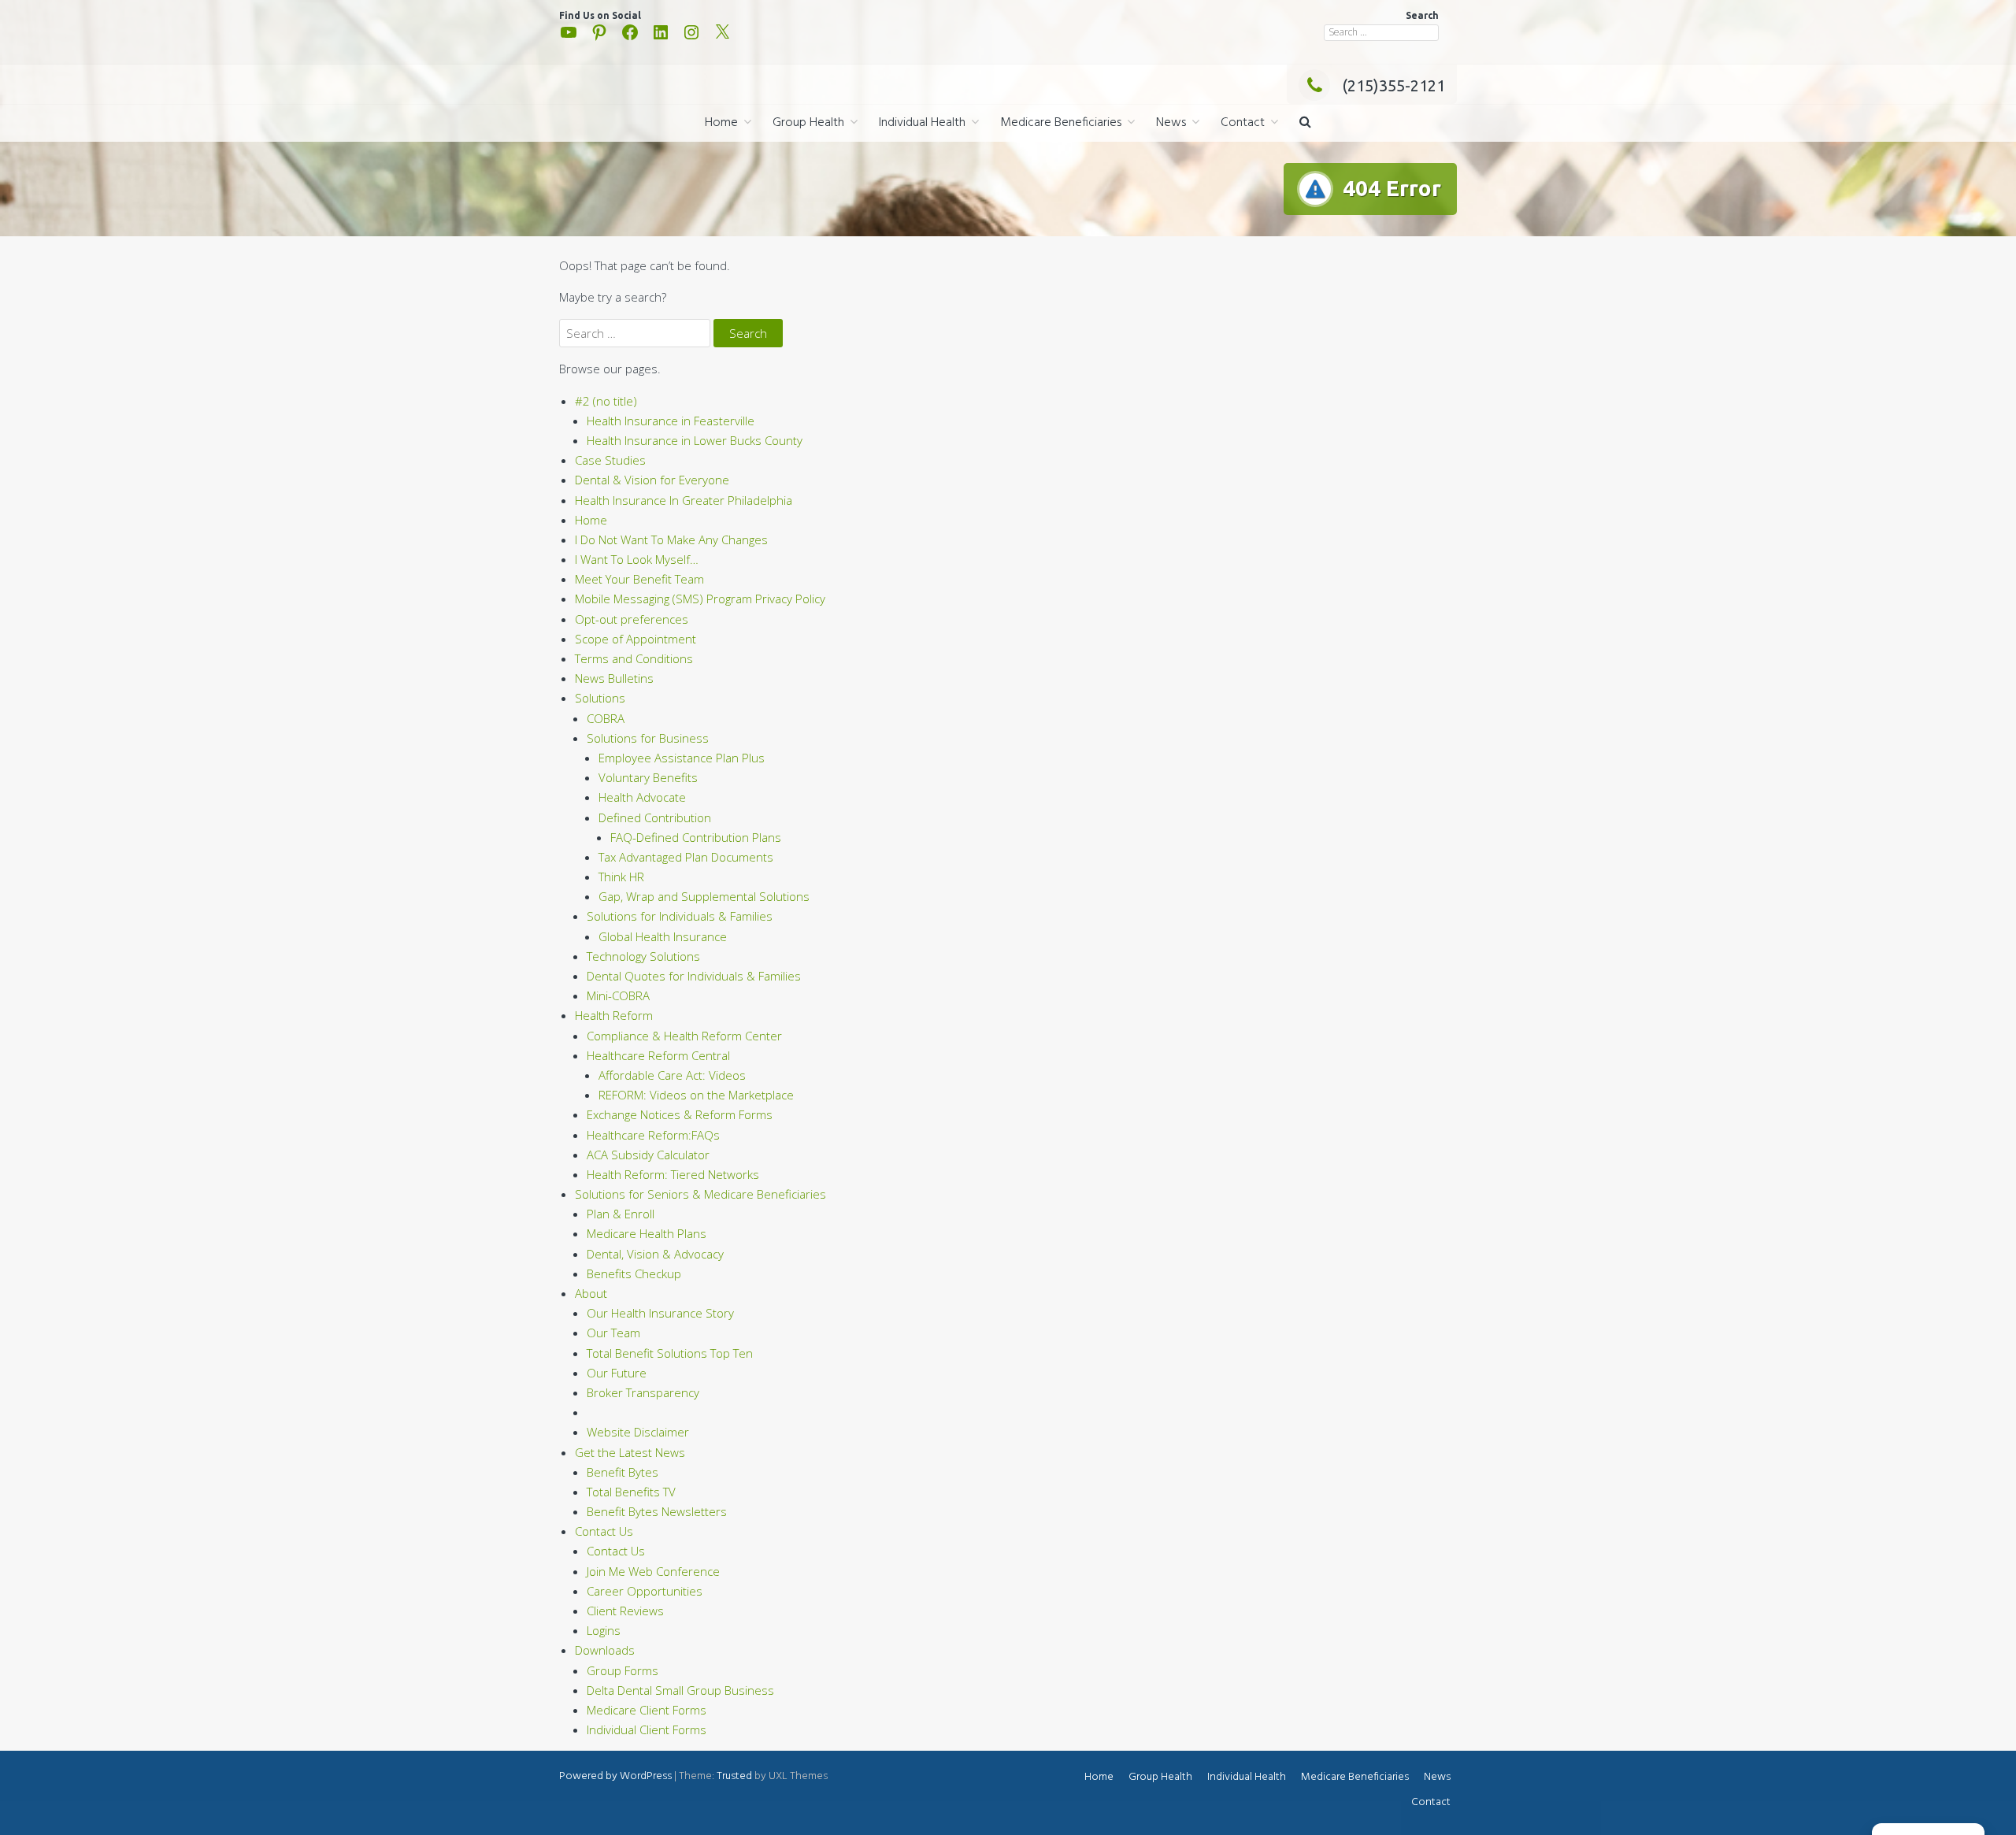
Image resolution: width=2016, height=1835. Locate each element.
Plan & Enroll (621, 1214)
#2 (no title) (606, 401)
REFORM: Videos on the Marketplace (696, 1095)
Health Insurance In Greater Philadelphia (684, 500)
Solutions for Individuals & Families (680, 916)
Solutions (600, 698)
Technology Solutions (643, 956)
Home (721, 123)
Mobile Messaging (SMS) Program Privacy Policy (700, 599)
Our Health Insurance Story (660, 1313)
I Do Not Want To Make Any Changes (671, 539)
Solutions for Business (648, 738)
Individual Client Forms (647, 1729)
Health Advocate (642, 797)
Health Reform (614, 1015)
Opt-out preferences (632, 619)
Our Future (617, 1373)
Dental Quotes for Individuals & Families (694, 976)
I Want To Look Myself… (637, 559)
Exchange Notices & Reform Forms (680, 1114)
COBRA (606, 718)
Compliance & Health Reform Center (684, 1036)
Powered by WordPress (615, 1776)
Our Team (613, 1333)
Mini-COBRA (618, 995)
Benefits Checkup (634, 1273)
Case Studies (610, 460)
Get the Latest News (630, 1452)
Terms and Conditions (634, 658)
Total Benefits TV (631, 1492)
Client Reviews (625, 1611)
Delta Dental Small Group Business (680, 1690)
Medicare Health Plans (647, 1233)
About (591, 1293)
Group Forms (623, 1670)
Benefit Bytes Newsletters (657, 1511)
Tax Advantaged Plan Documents (686, 857)
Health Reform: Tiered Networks (673, 1174)
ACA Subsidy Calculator (648, 1155)
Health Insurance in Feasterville (671, 421)
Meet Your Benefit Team (639, 579)
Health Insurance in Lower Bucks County (695, 440)
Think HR (621, 877)
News (1171, 123)
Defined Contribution (655, 817)
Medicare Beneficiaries (1061, 123)
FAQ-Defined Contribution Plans (696, 837)
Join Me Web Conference (653, 1571)
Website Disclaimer (638, 1432)
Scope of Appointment (636, 639)
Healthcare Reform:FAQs (653, 1135)
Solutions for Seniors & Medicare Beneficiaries (700, 1194)
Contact (1243, 123)
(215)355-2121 (1393, 85)
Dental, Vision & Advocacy (655, 1254)
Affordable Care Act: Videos (672, 1075)
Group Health (808, 123)
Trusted (734, 1776)
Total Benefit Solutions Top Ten (670, 1353)
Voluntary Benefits (648, 777)
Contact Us (604, 1531)
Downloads (605, 1650)
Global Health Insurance (663, 936)
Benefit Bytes (623, 1472)
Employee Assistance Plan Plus (682, 758)
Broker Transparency (643, 1392)
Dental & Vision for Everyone (652, 480)
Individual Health (922, 123)
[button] (1305, 123)
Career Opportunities (645, 1591)
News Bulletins (614, 678)
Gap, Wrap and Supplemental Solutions (704, 896)
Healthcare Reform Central (658, 1055)
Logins (604, 1630)
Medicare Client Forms (647, 1710)
